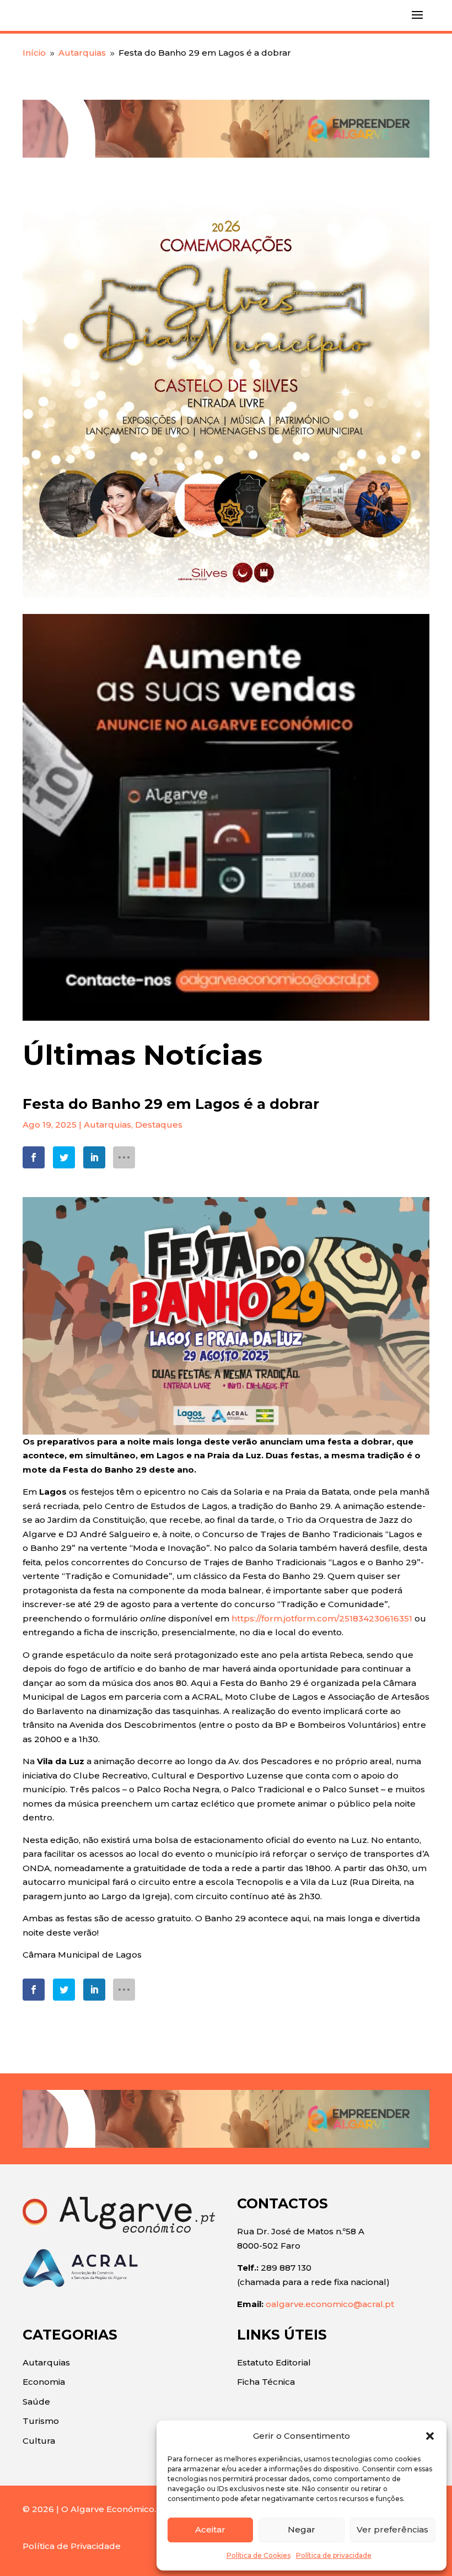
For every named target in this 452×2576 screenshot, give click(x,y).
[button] (430, 2436)
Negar (302, 2529)
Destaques (159, 1125)
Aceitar (210, 2529)
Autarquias (107, 1125)
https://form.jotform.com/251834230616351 (322, 1618)
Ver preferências (392, 2529)
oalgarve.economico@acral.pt (330, 2304)
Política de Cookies (259, 2555)
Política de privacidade (334, 2555)
